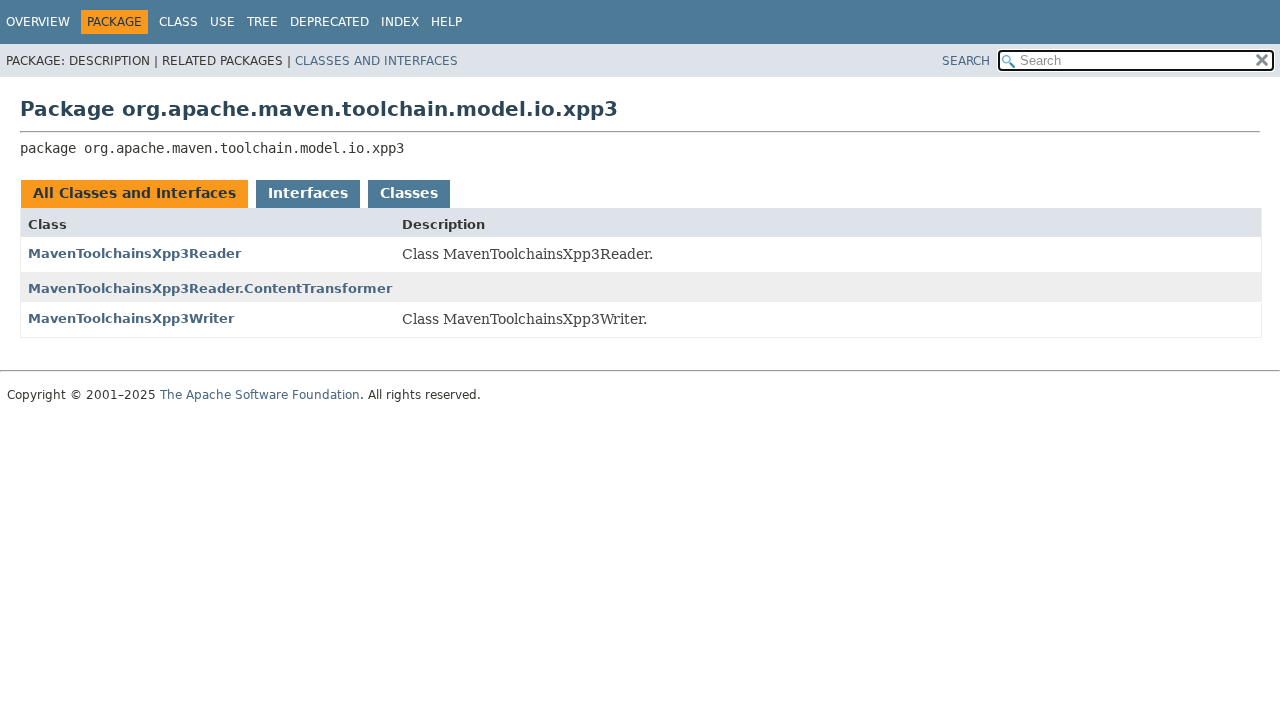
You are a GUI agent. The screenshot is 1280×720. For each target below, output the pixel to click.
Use (222, 22)
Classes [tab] (409, 193)
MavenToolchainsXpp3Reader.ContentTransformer (210, 288)
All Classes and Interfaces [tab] (134, 193)
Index (400, 22)
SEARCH (966, 61)
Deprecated (329, 22)
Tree (262, 22)
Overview (38, 22)
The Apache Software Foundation (260, 395)
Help (446, 22)
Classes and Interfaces (376, 61)
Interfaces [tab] (308, 193)
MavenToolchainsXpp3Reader (134, 253)
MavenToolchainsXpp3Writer (131, 318)
